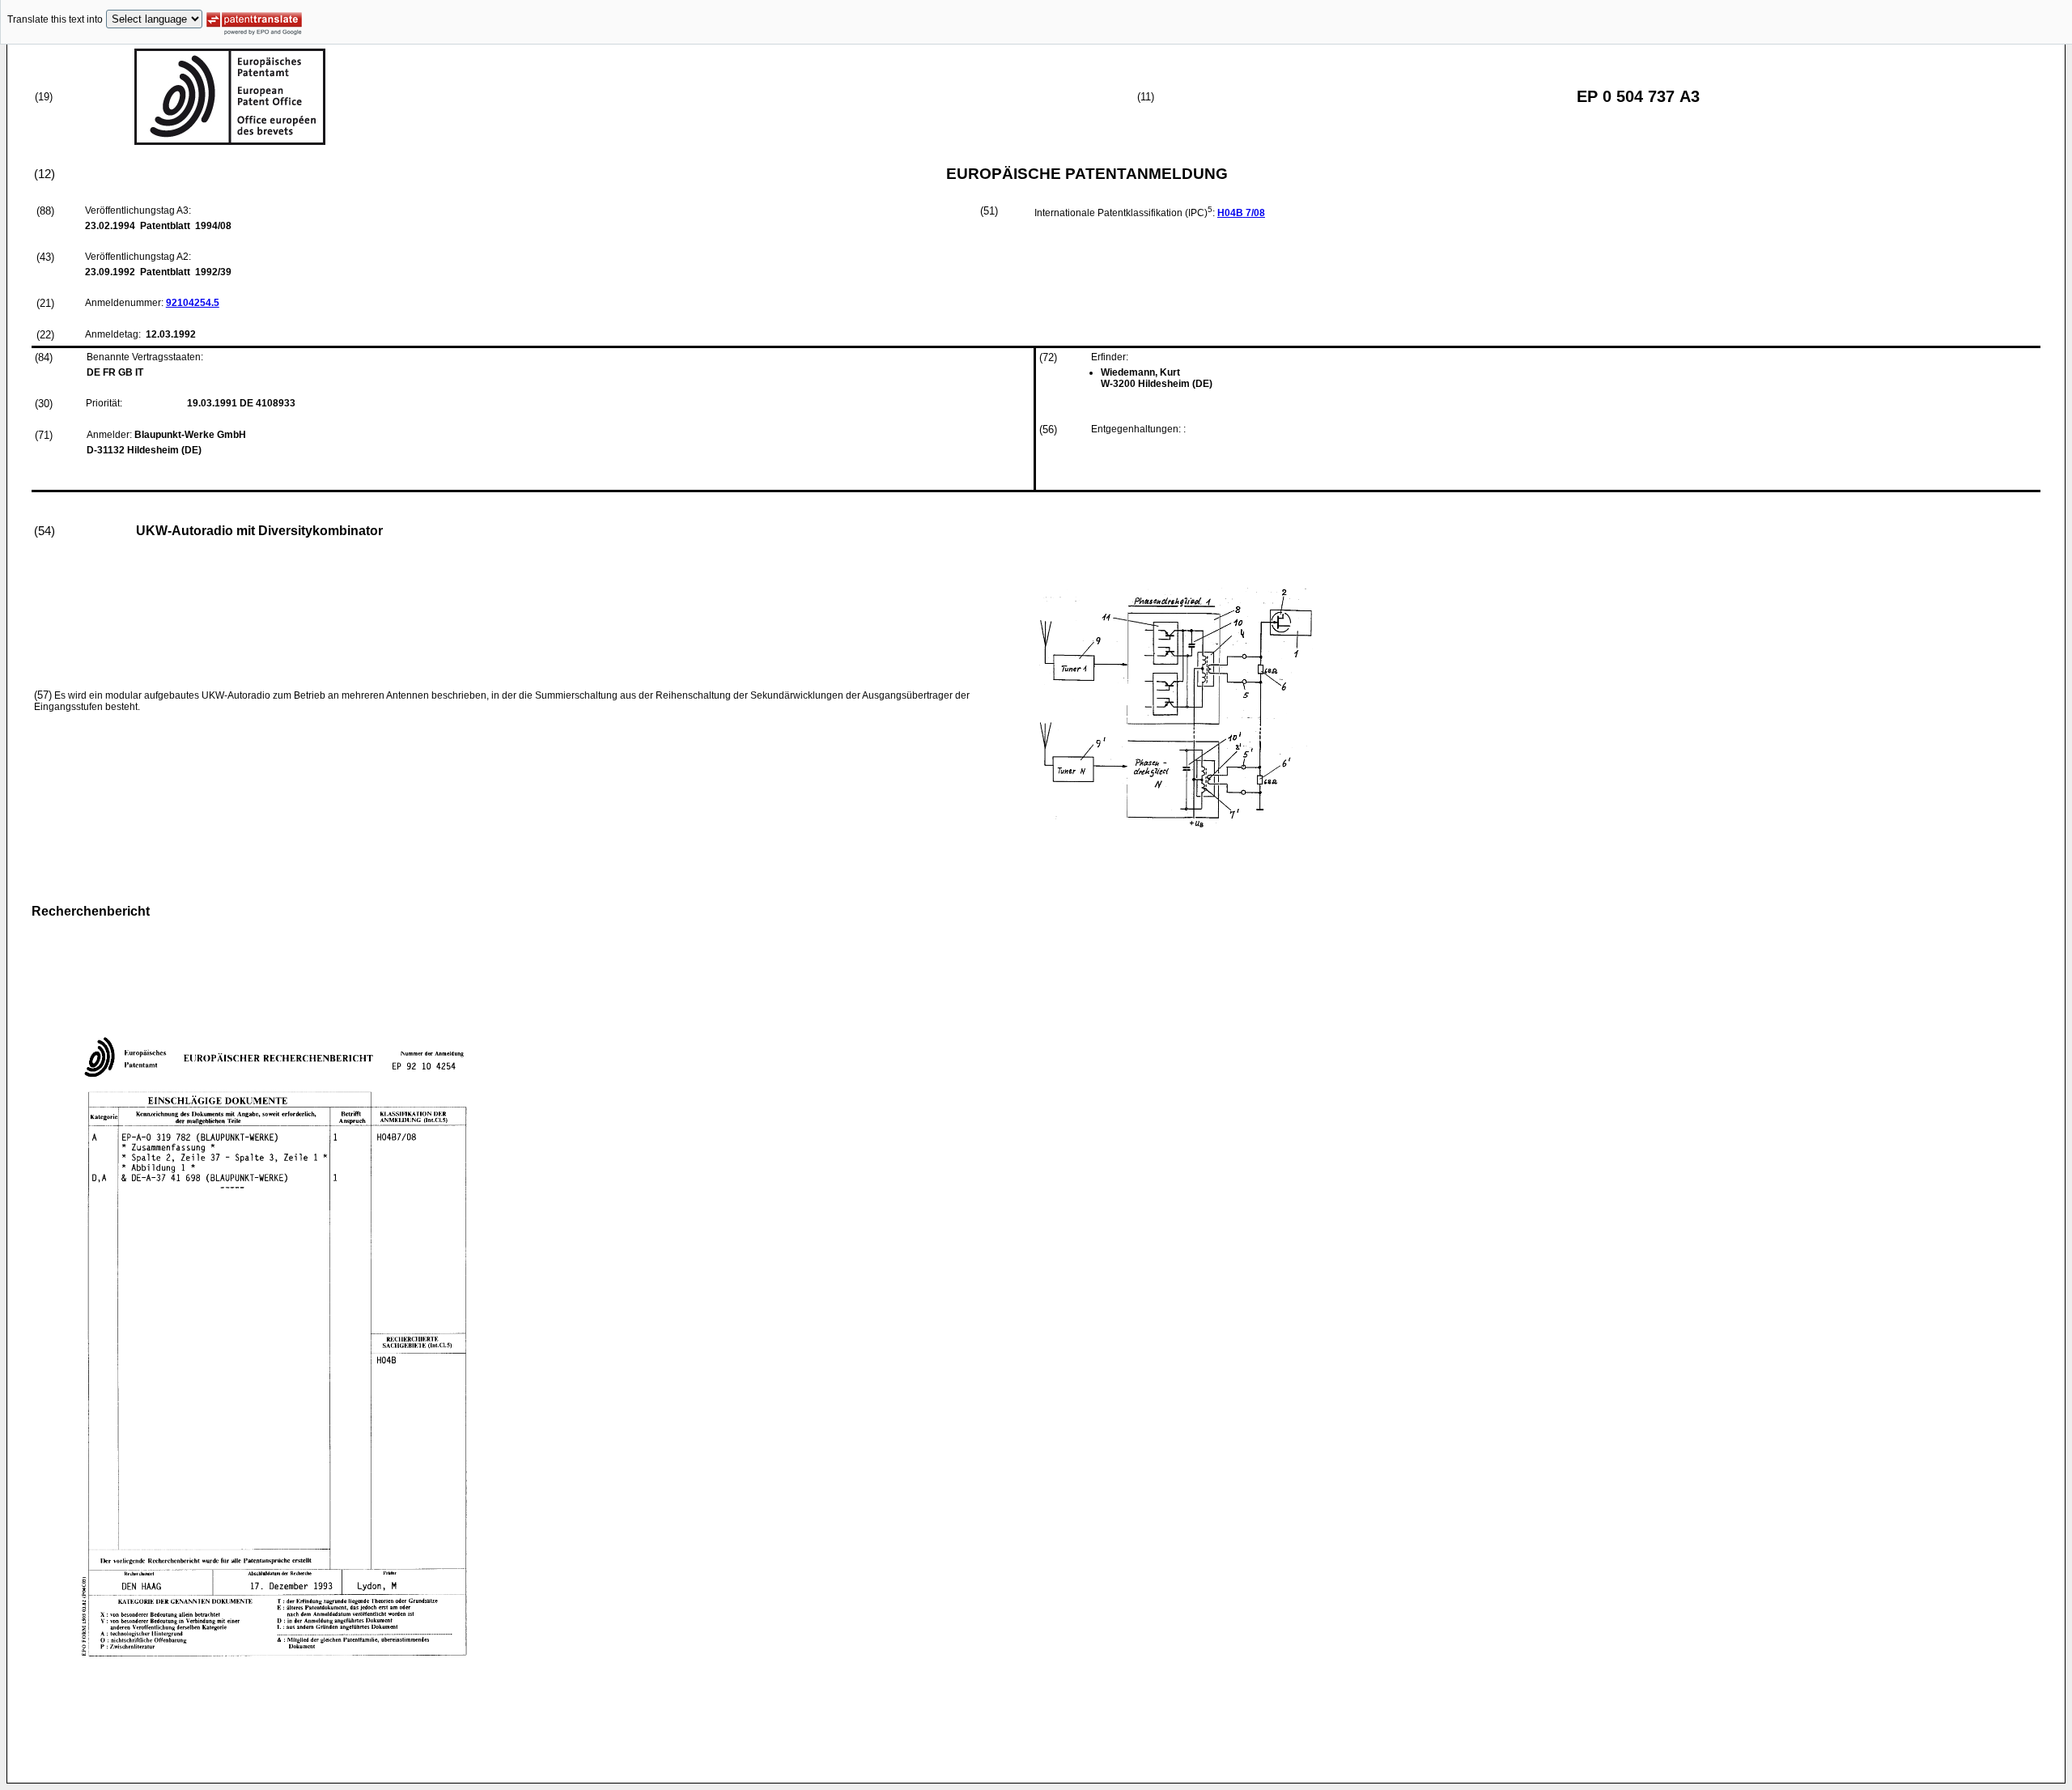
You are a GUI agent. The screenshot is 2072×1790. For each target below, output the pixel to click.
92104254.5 (193, 303)
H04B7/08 (1241, 213)
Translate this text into (55, 19)
